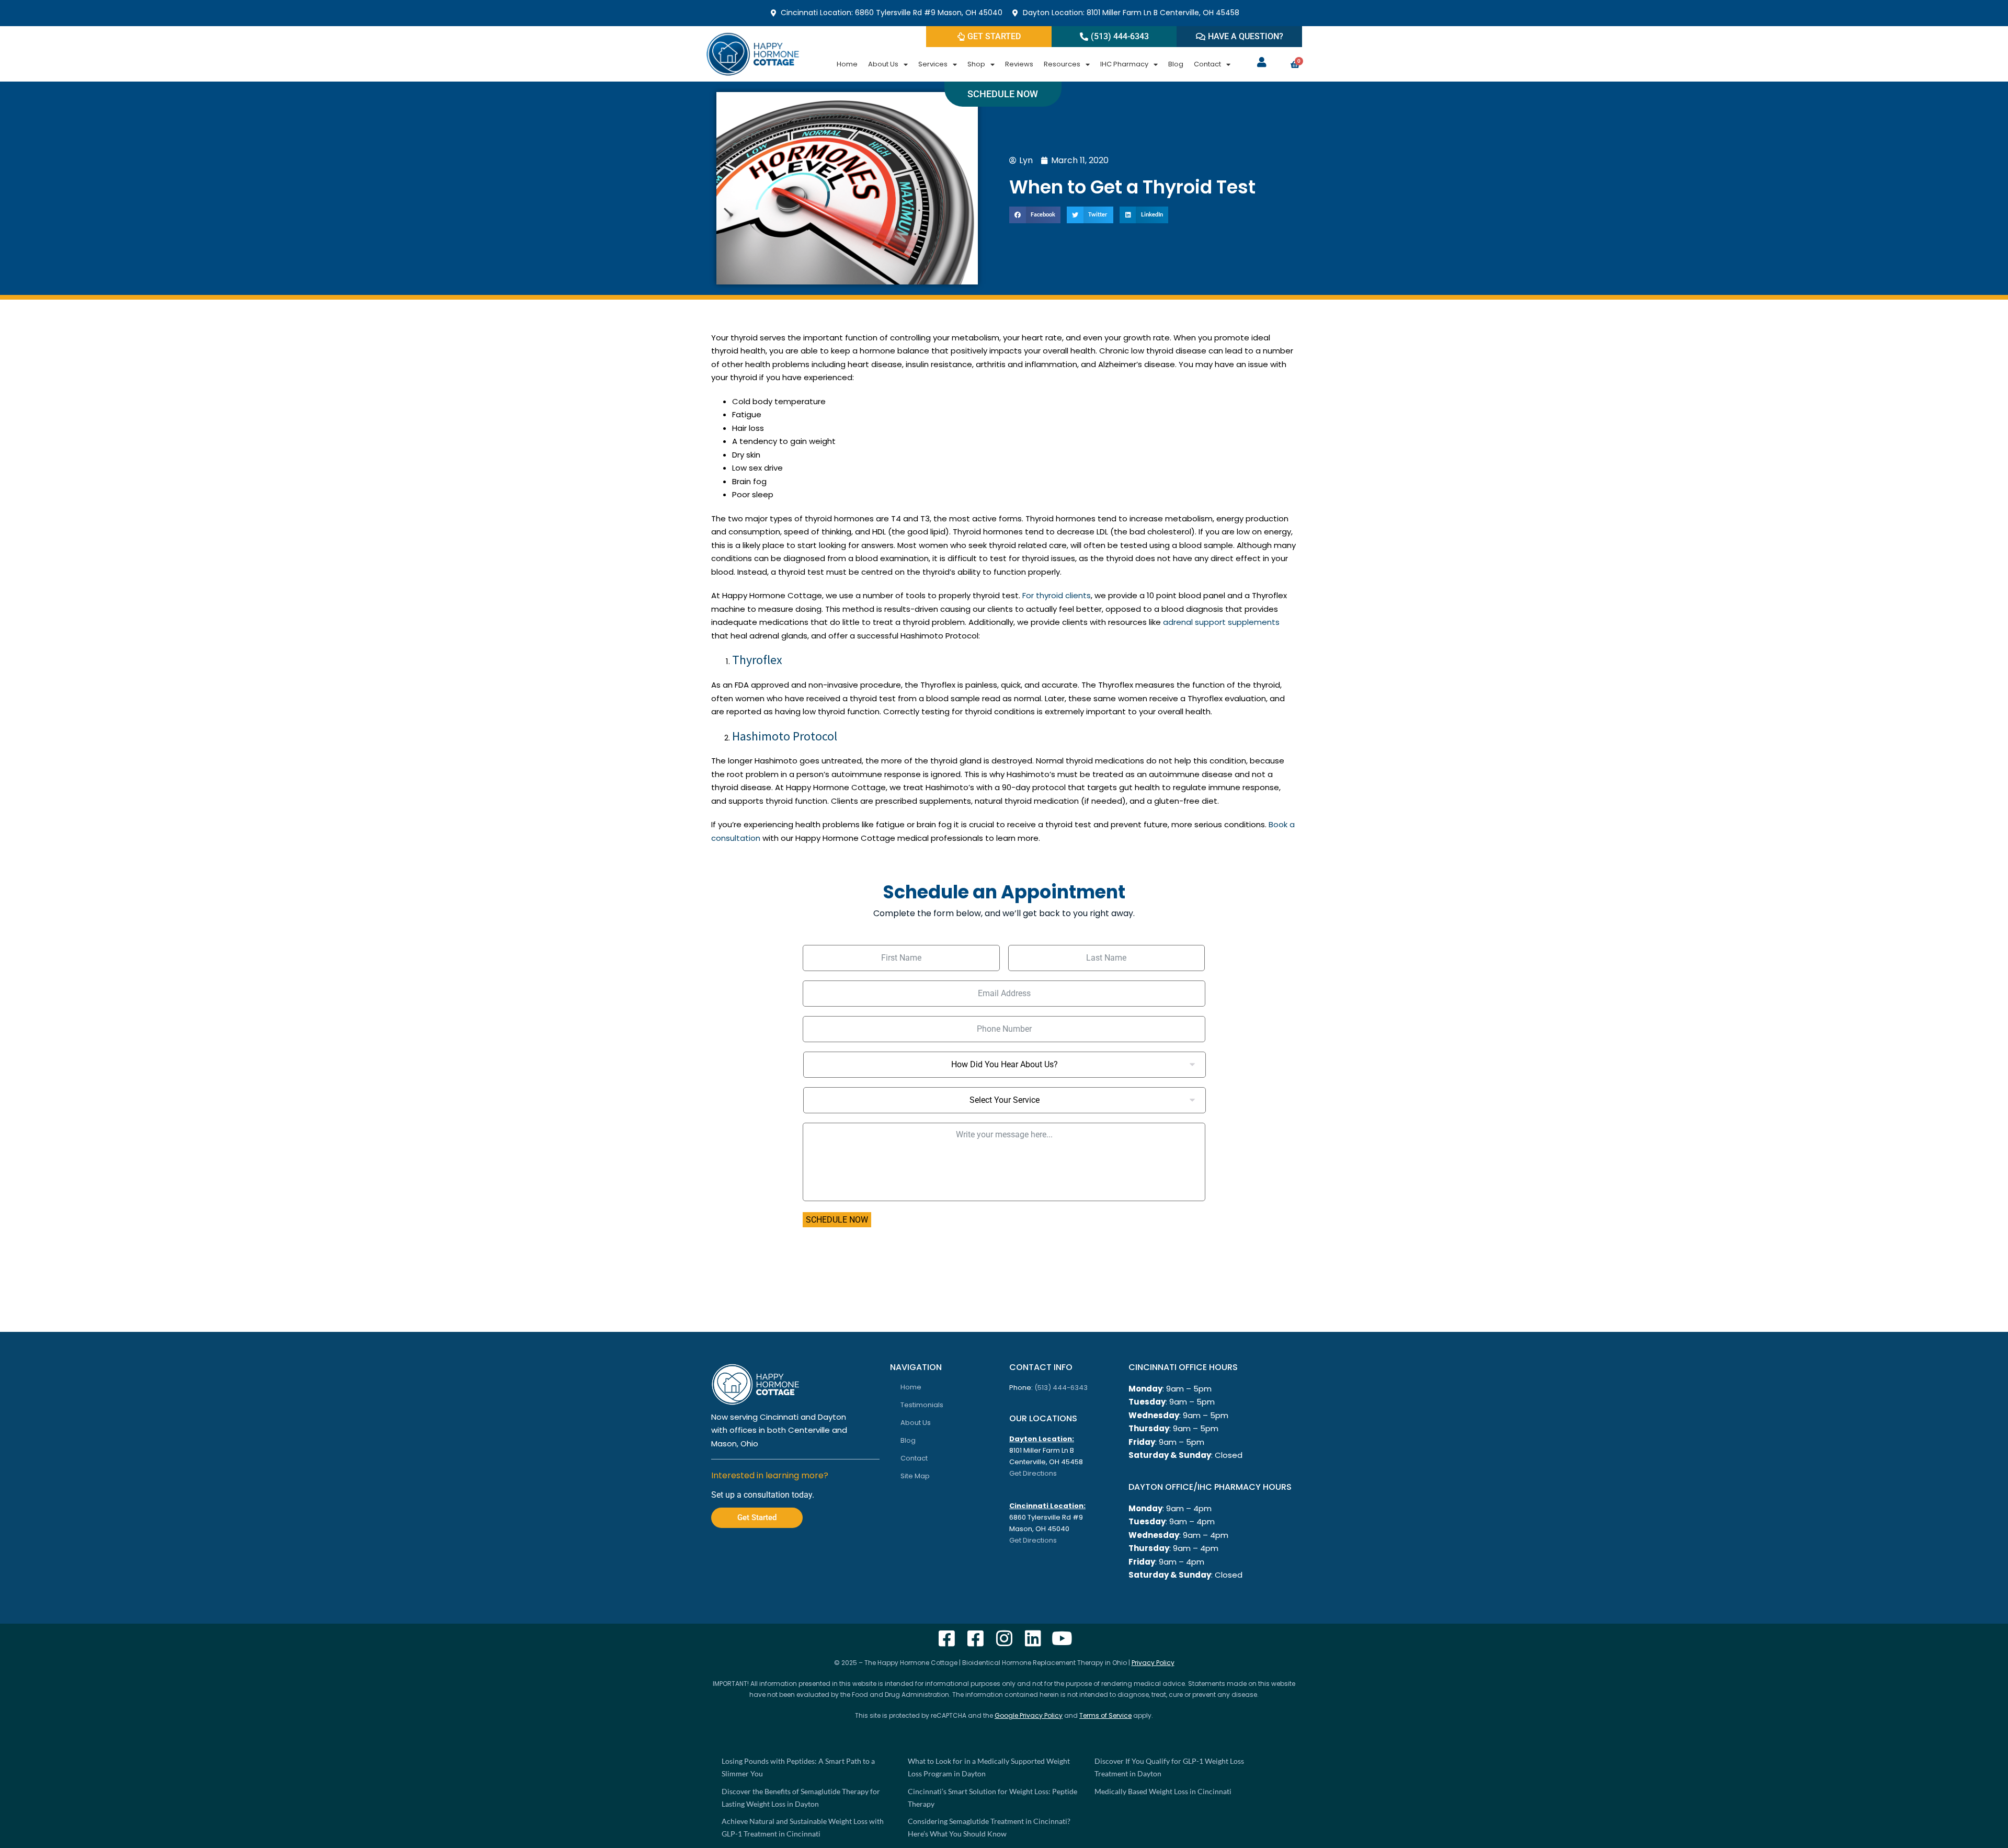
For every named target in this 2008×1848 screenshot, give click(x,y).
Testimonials (922, 1405)
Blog (1176, 64)
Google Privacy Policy (1029, 1715)
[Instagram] (1004, 1638)
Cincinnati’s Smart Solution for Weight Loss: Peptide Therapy (992, 1798)
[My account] (1262, 62)
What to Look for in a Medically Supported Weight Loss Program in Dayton (989, 1767)
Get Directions (1033, 1473)
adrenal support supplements (1221, 622)
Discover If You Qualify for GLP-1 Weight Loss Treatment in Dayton (1169, 1767)
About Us (883, 64)
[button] (1035, 215)
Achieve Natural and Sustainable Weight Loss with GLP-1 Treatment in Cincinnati (803, 1827)
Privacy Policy (1153, 1663)
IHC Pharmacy (1124, 64)
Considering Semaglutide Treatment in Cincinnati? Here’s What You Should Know (989, 1827)
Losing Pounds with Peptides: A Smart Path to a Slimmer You (798, 1767)
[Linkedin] (1033, 1638)
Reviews (1019, 64)
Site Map (915, 1476)
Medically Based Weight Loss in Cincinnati (1163, 1791)
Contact (1207, 64)
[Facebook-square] (947, 1638)
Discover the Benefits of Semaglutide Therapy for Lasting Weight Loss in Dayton (801, 1798)
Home (847, 64)
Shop (976, 64)
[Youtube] (1062, 1638)
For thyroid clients (1057, 595)
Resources (1062, 64)
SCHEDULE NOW (837, 1220)
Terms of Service (1105, 1715)
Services (933, 64)
